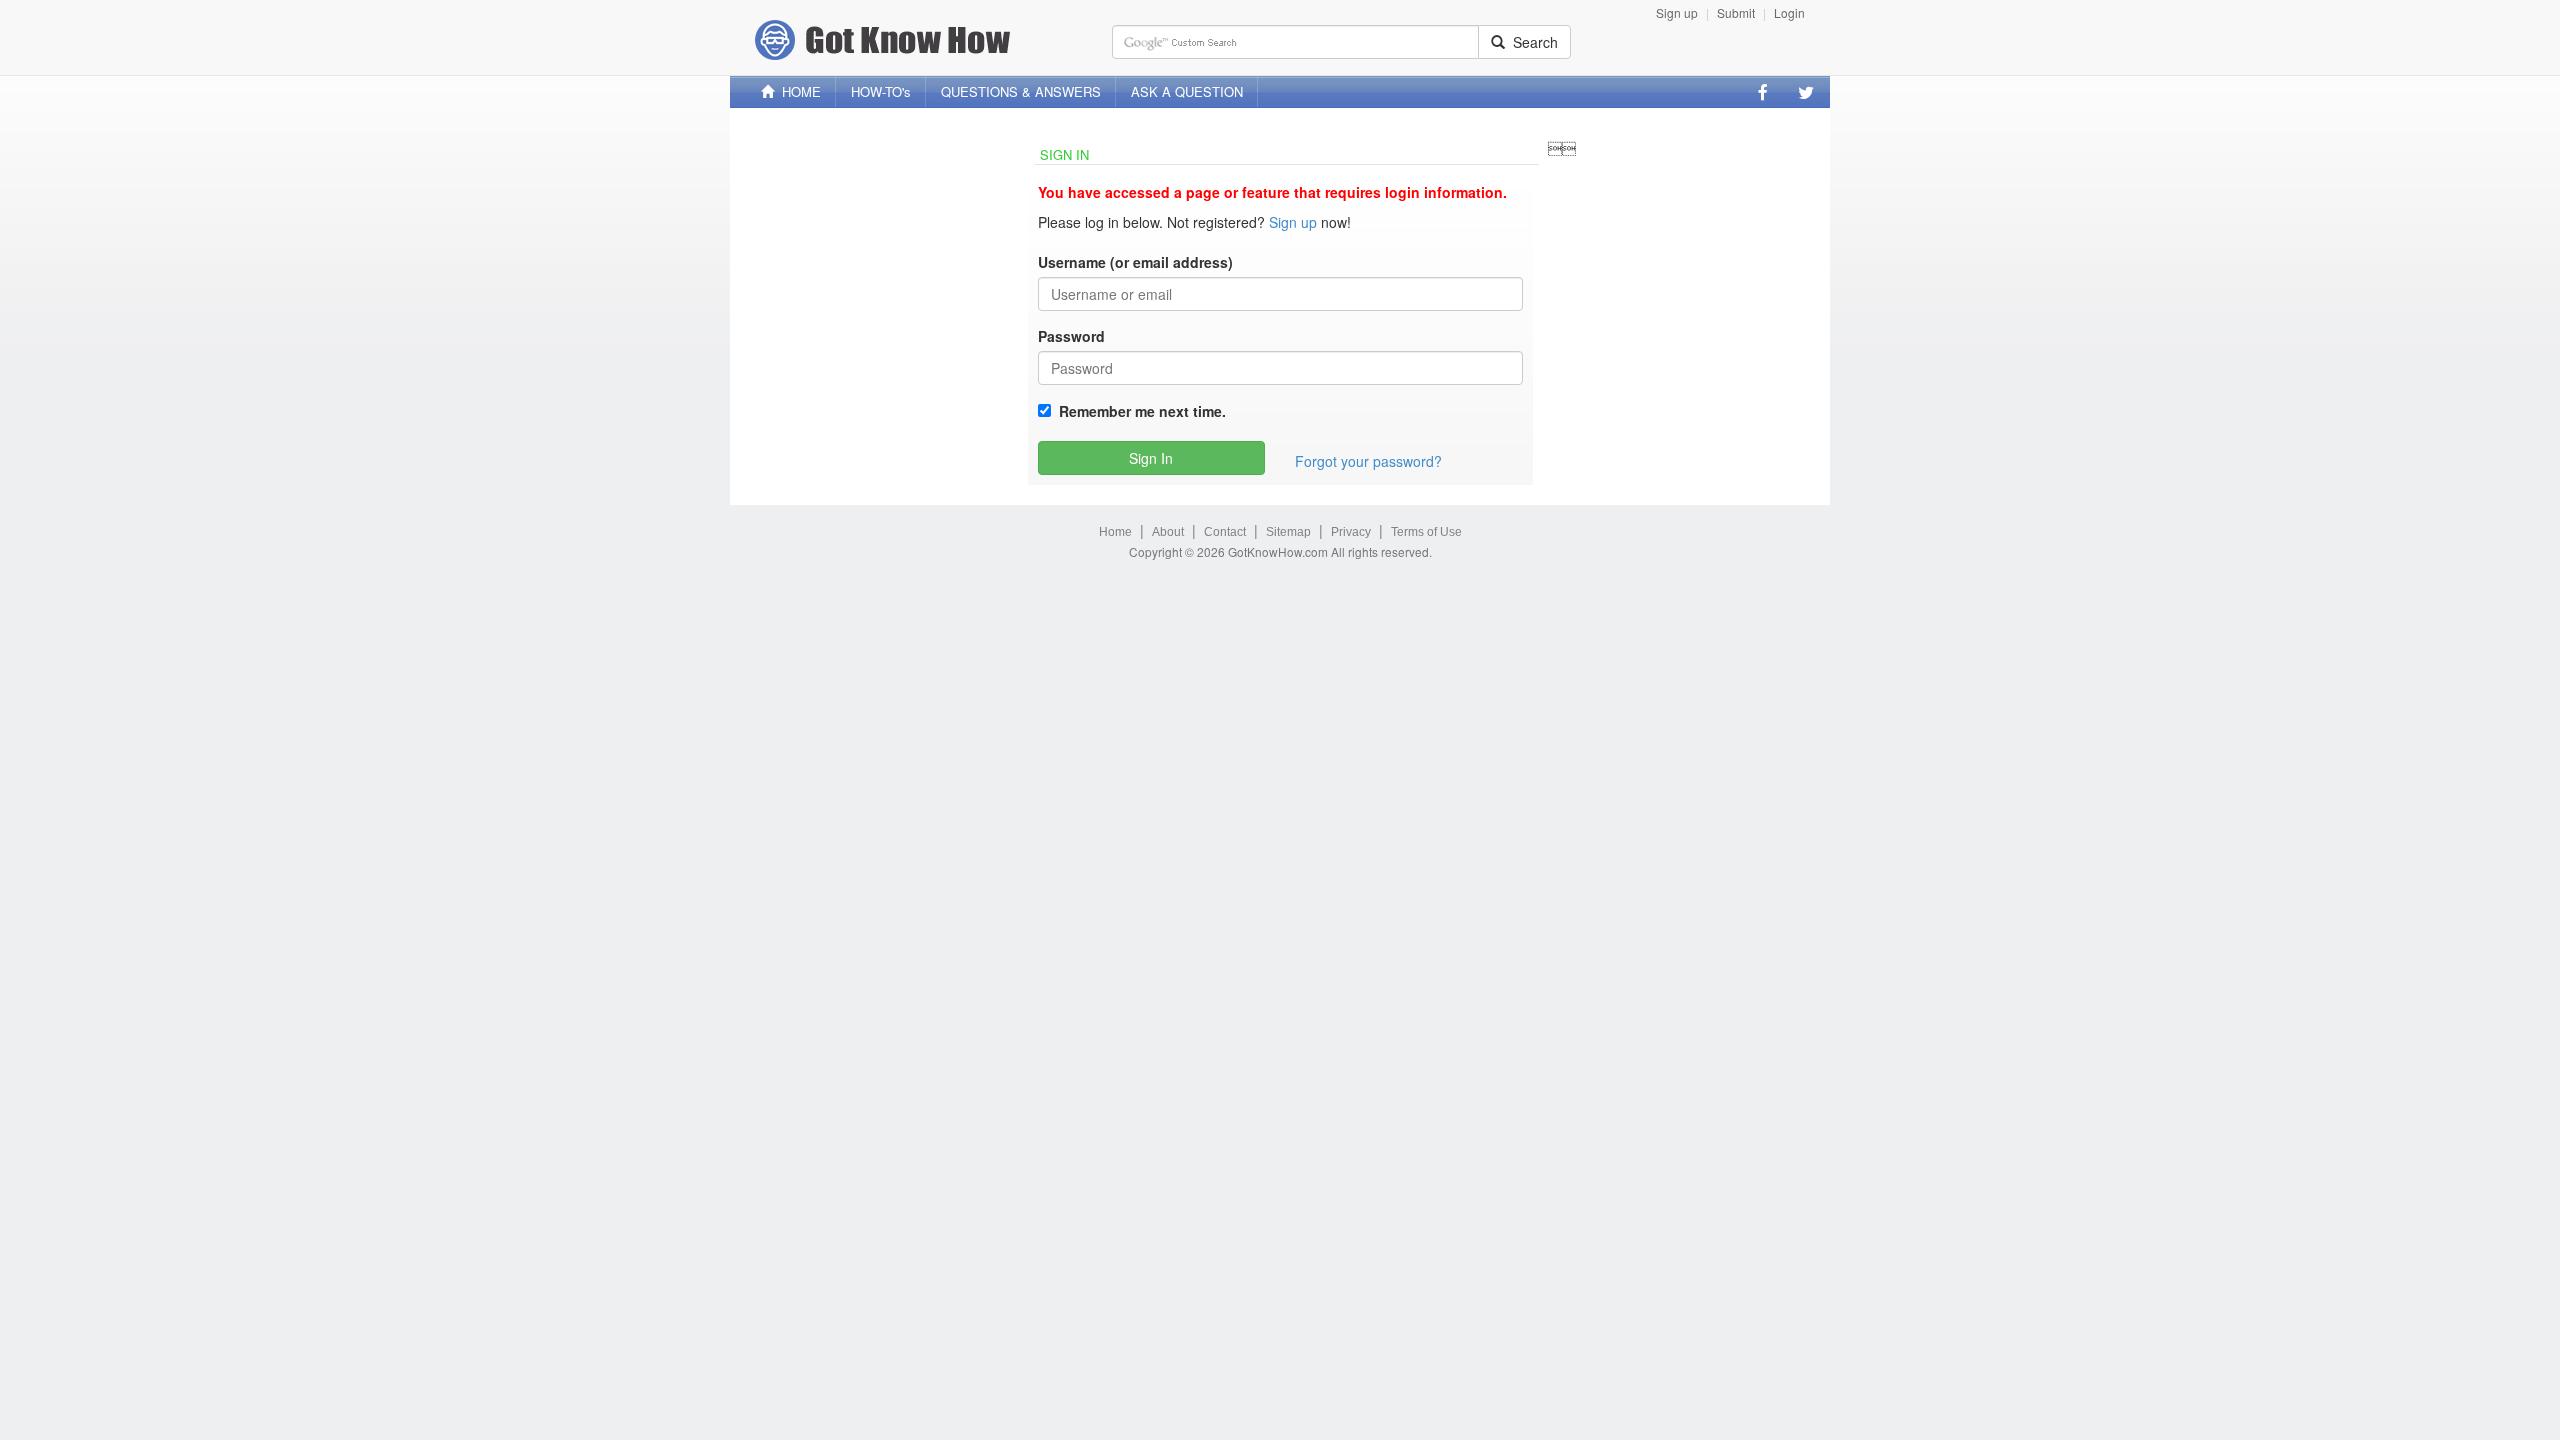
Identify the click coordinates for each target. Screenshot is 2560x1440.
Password (1071, 336)
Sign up (1677, 12)
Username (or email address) (1135, 262)
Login (1789, 12)
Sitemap (1288, 532)
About (1168, 532)
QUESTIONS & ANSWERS (1021, 91)
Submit (1736, 12)
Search (1531, 42)
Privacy (1351, 532)
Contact (1225, 532)
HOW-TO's (881, 91)
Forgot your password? (1368, 461)
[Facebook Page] (1763, 92)
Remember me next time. (1138, 411)
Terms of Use (1426, 532)
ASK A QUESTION (1187, 91)
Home (1115, 532)
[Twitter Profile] (1806, 92)
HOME (797, 91)
